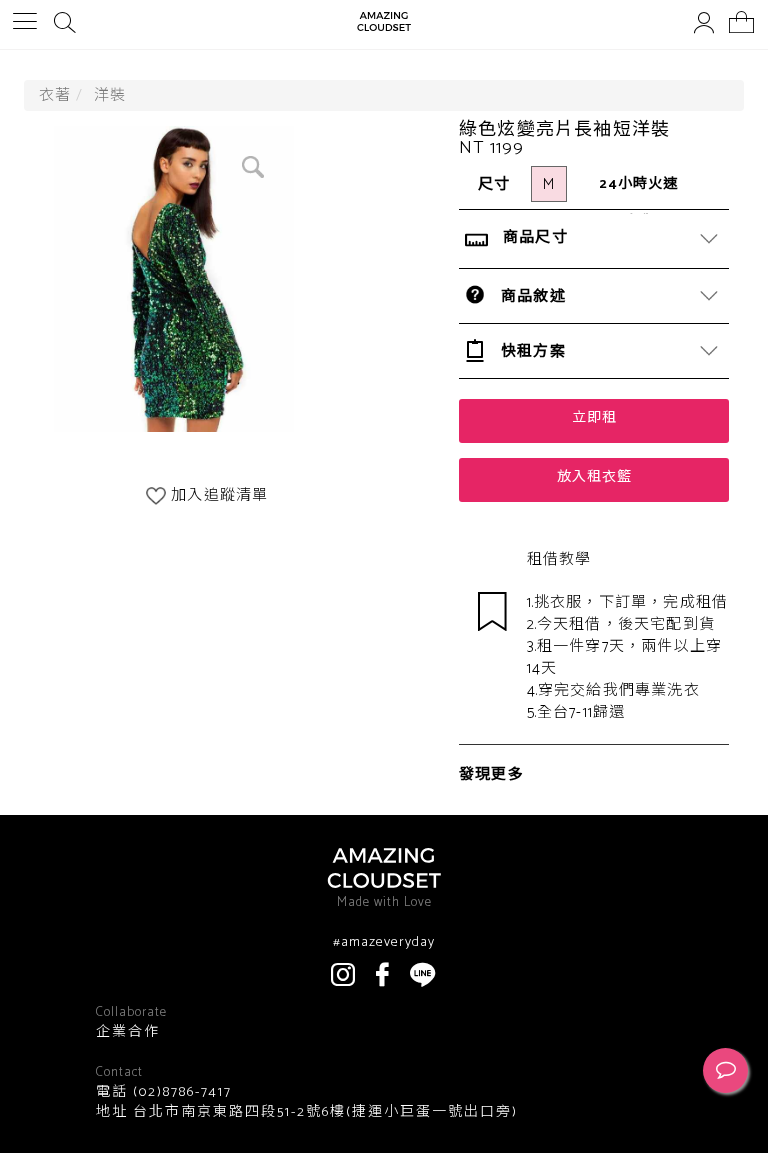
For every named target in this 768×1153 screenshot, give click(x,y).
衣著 (55, 95)
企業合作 (128, 1033)
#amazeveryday (384, 943)
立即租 (594, 418)
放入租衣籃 (594, 477)
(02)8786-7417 (180, 1092)
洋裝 (110, 95)
